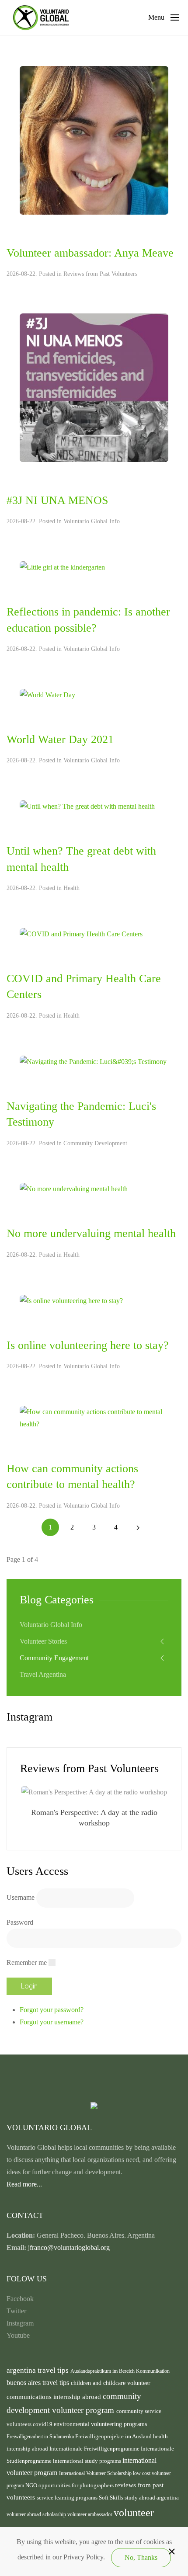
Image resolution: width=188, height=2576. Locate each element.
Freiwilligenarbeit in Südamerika (41, 2437)
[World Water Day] (47, 694)
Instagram (20, 2323)
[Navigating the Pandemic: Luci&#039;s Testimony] (93, 1061)
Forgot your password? (52, 2010)
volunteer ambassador (91, 2514)
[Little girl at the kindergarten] (62, 567)
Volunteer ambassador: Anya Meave (90, 253)
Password (20, 1922)
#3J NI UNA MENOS (57, 500)
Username (21, 1897)
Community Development (95, 1143)
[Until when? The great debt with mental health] (87, 806)
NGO (32, 2485)
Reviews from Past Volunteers (100, 274)
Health (71, 888)
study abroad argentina (152, 2498)
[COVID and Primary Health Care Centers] (81, 933)
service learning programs (68, 2498)
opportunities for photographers (77, 2486)
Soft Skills (112, 2498)
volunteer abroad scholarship (37, 2514)
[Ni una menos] (94, 387)
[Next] (138, 1527)
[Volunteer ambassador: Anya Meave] (94, 140)
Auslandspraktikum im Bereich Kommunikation (120, 2371)
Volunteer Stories (43, 1641)
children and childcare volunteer (111, 2383)
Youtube (18, 2335)
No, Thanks (141, 2557)
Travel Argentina (43, 1674)
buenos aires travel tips (39, 2383)
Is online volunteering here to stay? (88, 1345)
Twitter (16, 2311)
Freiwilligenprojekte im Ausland (114, 2437)
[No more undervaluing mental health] (74, 1188)
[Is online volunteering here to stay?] (71, 1300)
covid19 (43, 2424)
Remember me (27, 1962)
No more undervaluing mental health (91, 1233)
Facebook (20, 2299)
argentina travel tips (38, 2370)
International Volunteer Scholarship (96, 2473)
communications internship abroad (55, 2397)
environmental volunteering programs (100, 2424)
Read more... (24, 2184)
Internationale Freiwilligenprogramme (95, 2449)
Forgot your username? (52, 2022)
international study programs (88, 2461)
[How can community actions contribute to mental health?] (94, 1417)
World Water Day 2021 (60, 739)
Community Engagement (54, 1658)
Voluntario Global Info (92, 521)
